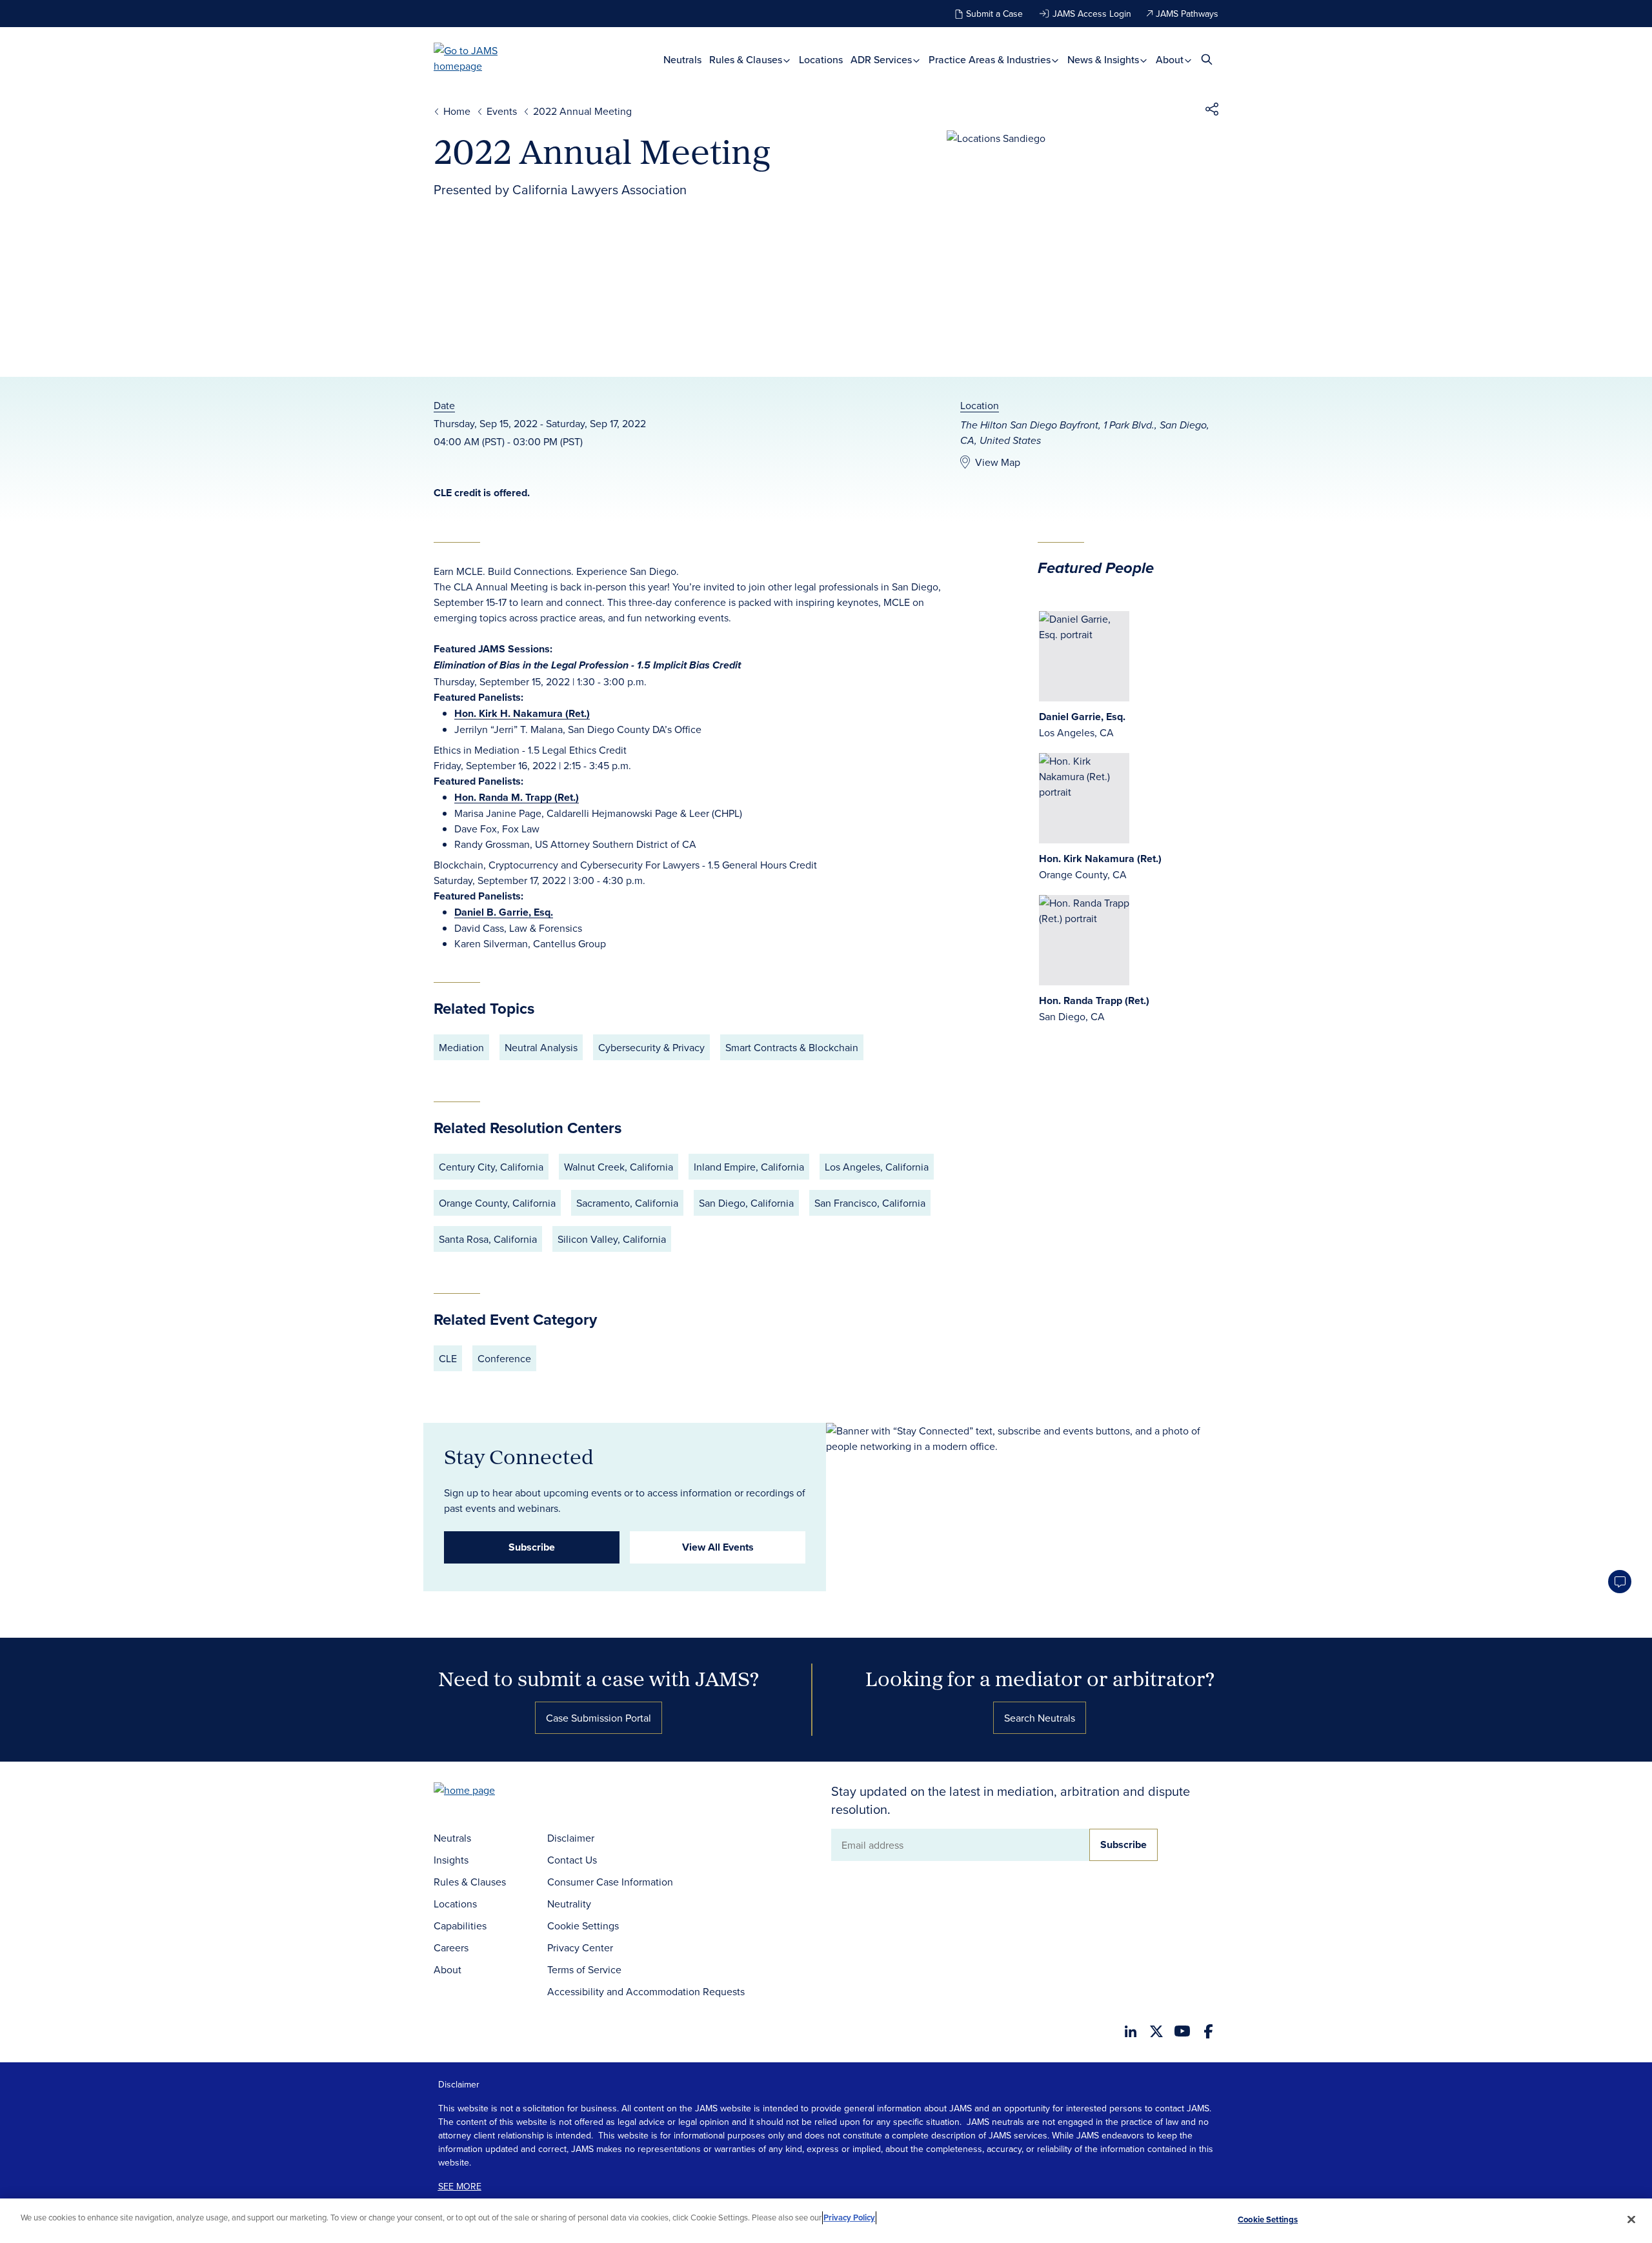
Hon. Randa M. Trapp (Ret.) (517, 797)
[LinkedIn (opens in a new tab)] (1131, 2031)
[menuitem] (682, 60)
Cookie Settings (583, 1926)
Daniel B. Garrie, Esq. (504, 912)
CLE (448, 1358)
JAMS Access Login (1092, 14)
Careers (451, 1947)
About (1171, 60)
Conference (504, 1358)
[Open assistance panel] (1620, 1582)
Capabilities (460, 1926)
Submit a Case (994, 14)
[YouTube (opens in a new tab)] (1182, 2031)
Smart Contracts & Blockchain (792, 1047)
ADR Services (882, 60)
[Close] (1631, 2219)
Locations (821, 60)
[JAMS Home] (484, 58)
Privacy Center (580, 1947)
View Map (998, 462)
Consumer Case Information (610, 1882)
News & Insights (1104, 60)
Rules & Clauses (747, 60)
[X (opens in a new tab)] (1156, 2031)
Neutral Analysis (541, 1047)
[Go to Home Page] (484, 1792)
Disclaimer (571, 1838)
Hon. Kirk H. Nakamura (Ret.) (522, 713)
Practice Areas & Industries (991, 60)
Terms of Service (584, 1969)
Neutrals (682, 60)
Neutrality (569, 1904)
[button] (1212, 111)
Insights (451, 1860)
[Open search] (1207, 59)
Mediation (461, 1047)
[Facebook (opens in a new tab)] (1208, 2031)
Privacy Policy (849, 2218)
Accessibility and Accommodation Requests (646, 1991)
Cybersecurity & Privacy (651, 1047)
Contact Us (572, 1860)
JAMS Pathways (1187, 14)
